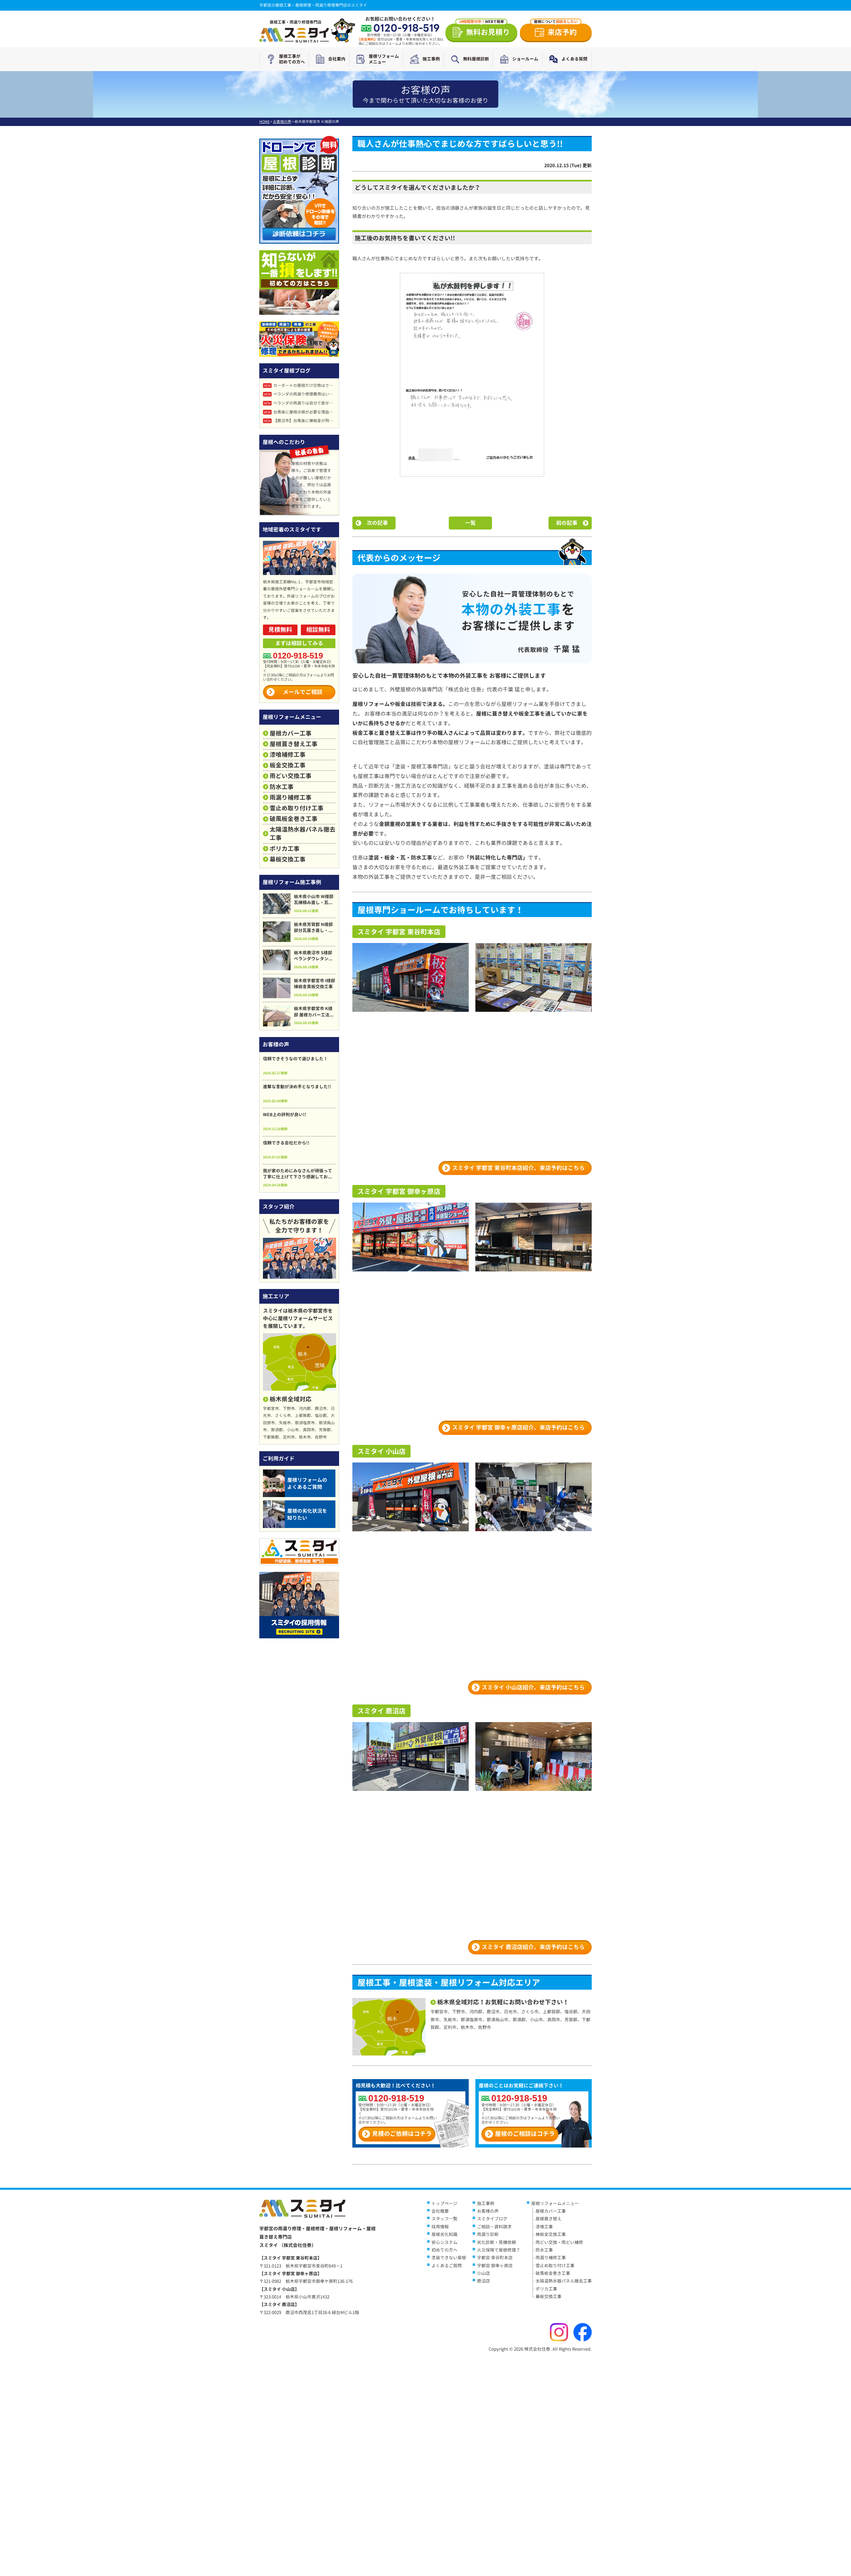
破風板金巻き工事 (294, 819)
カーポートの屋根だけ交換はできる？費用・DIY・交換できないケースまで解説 (300, 385)
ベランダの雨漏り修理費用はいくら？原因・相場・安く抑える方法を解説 (300, 394)
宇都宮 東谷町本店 (495, 2258)
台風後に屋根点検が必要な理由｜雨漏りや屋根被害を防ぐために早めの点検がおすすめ (300, 412)
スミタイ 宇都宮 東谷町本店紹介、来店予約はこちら (518, 1168)
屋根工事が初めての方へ (292, 59)
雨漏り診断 (488, 2234)
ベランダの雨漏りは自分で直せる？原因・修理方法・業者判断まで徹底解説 (300, 403)
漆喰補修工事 (288, 755)
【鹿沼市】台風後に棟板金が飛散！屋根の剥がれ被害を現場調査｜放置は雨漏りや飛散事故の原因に (300, 421)
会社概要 (440, 2211)
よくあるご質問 (447, 2266)
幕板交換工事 (288, 859)
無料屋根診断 (476, 59)
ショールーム (525, 59)
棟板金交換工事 (551, 2234)
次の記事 (377, 523)
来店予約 (556, 30)
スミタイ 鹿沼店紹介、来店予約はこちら (533, 1947)
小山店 (484, 2273)
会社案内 (337, 59)
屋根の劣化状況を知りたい (307, 1514)
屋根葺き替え (548, 2219)
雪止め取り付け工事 (297, 808)
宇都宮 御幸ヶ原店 (495, 2266)
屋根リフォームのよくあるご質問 (307, 1483)
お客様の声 (488, 2211)
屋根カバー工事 (291, 733)
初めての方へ (444, 2250)
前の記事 (567, 523)
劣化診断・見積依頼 (496, 2242)
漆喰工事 (544, 2227)
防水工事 (282, 787)
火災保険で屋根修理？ (499, 2250)
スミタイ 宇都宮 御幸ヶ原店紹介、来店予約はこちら (518, 1427)
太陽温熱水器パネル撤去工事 (303, 834)
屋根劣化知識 (444, 2234)
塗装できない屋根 (449, 2258)
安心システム (444, 2242)
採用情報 (440, 2227)
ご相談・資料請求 (494, 2227)
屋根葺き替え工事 (294, 744)
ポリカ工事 (285, 849)
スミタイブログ (492, 2219)
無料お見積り (485, 30)
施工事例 (431, 59)
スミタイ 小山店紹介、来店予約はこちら (533, 1687)
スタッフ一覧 (444, 2219)
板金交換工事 (288, 765)
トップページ (444, 2203)
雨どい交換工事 (291, 776)
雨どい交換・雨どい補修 (559, 2242)
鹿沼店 (484, 2281)
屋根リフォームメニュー (384, 59)
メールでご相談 (303, 692)
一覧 (470, 523)
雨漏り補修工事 (291, 798)
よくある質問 (574, 59)
